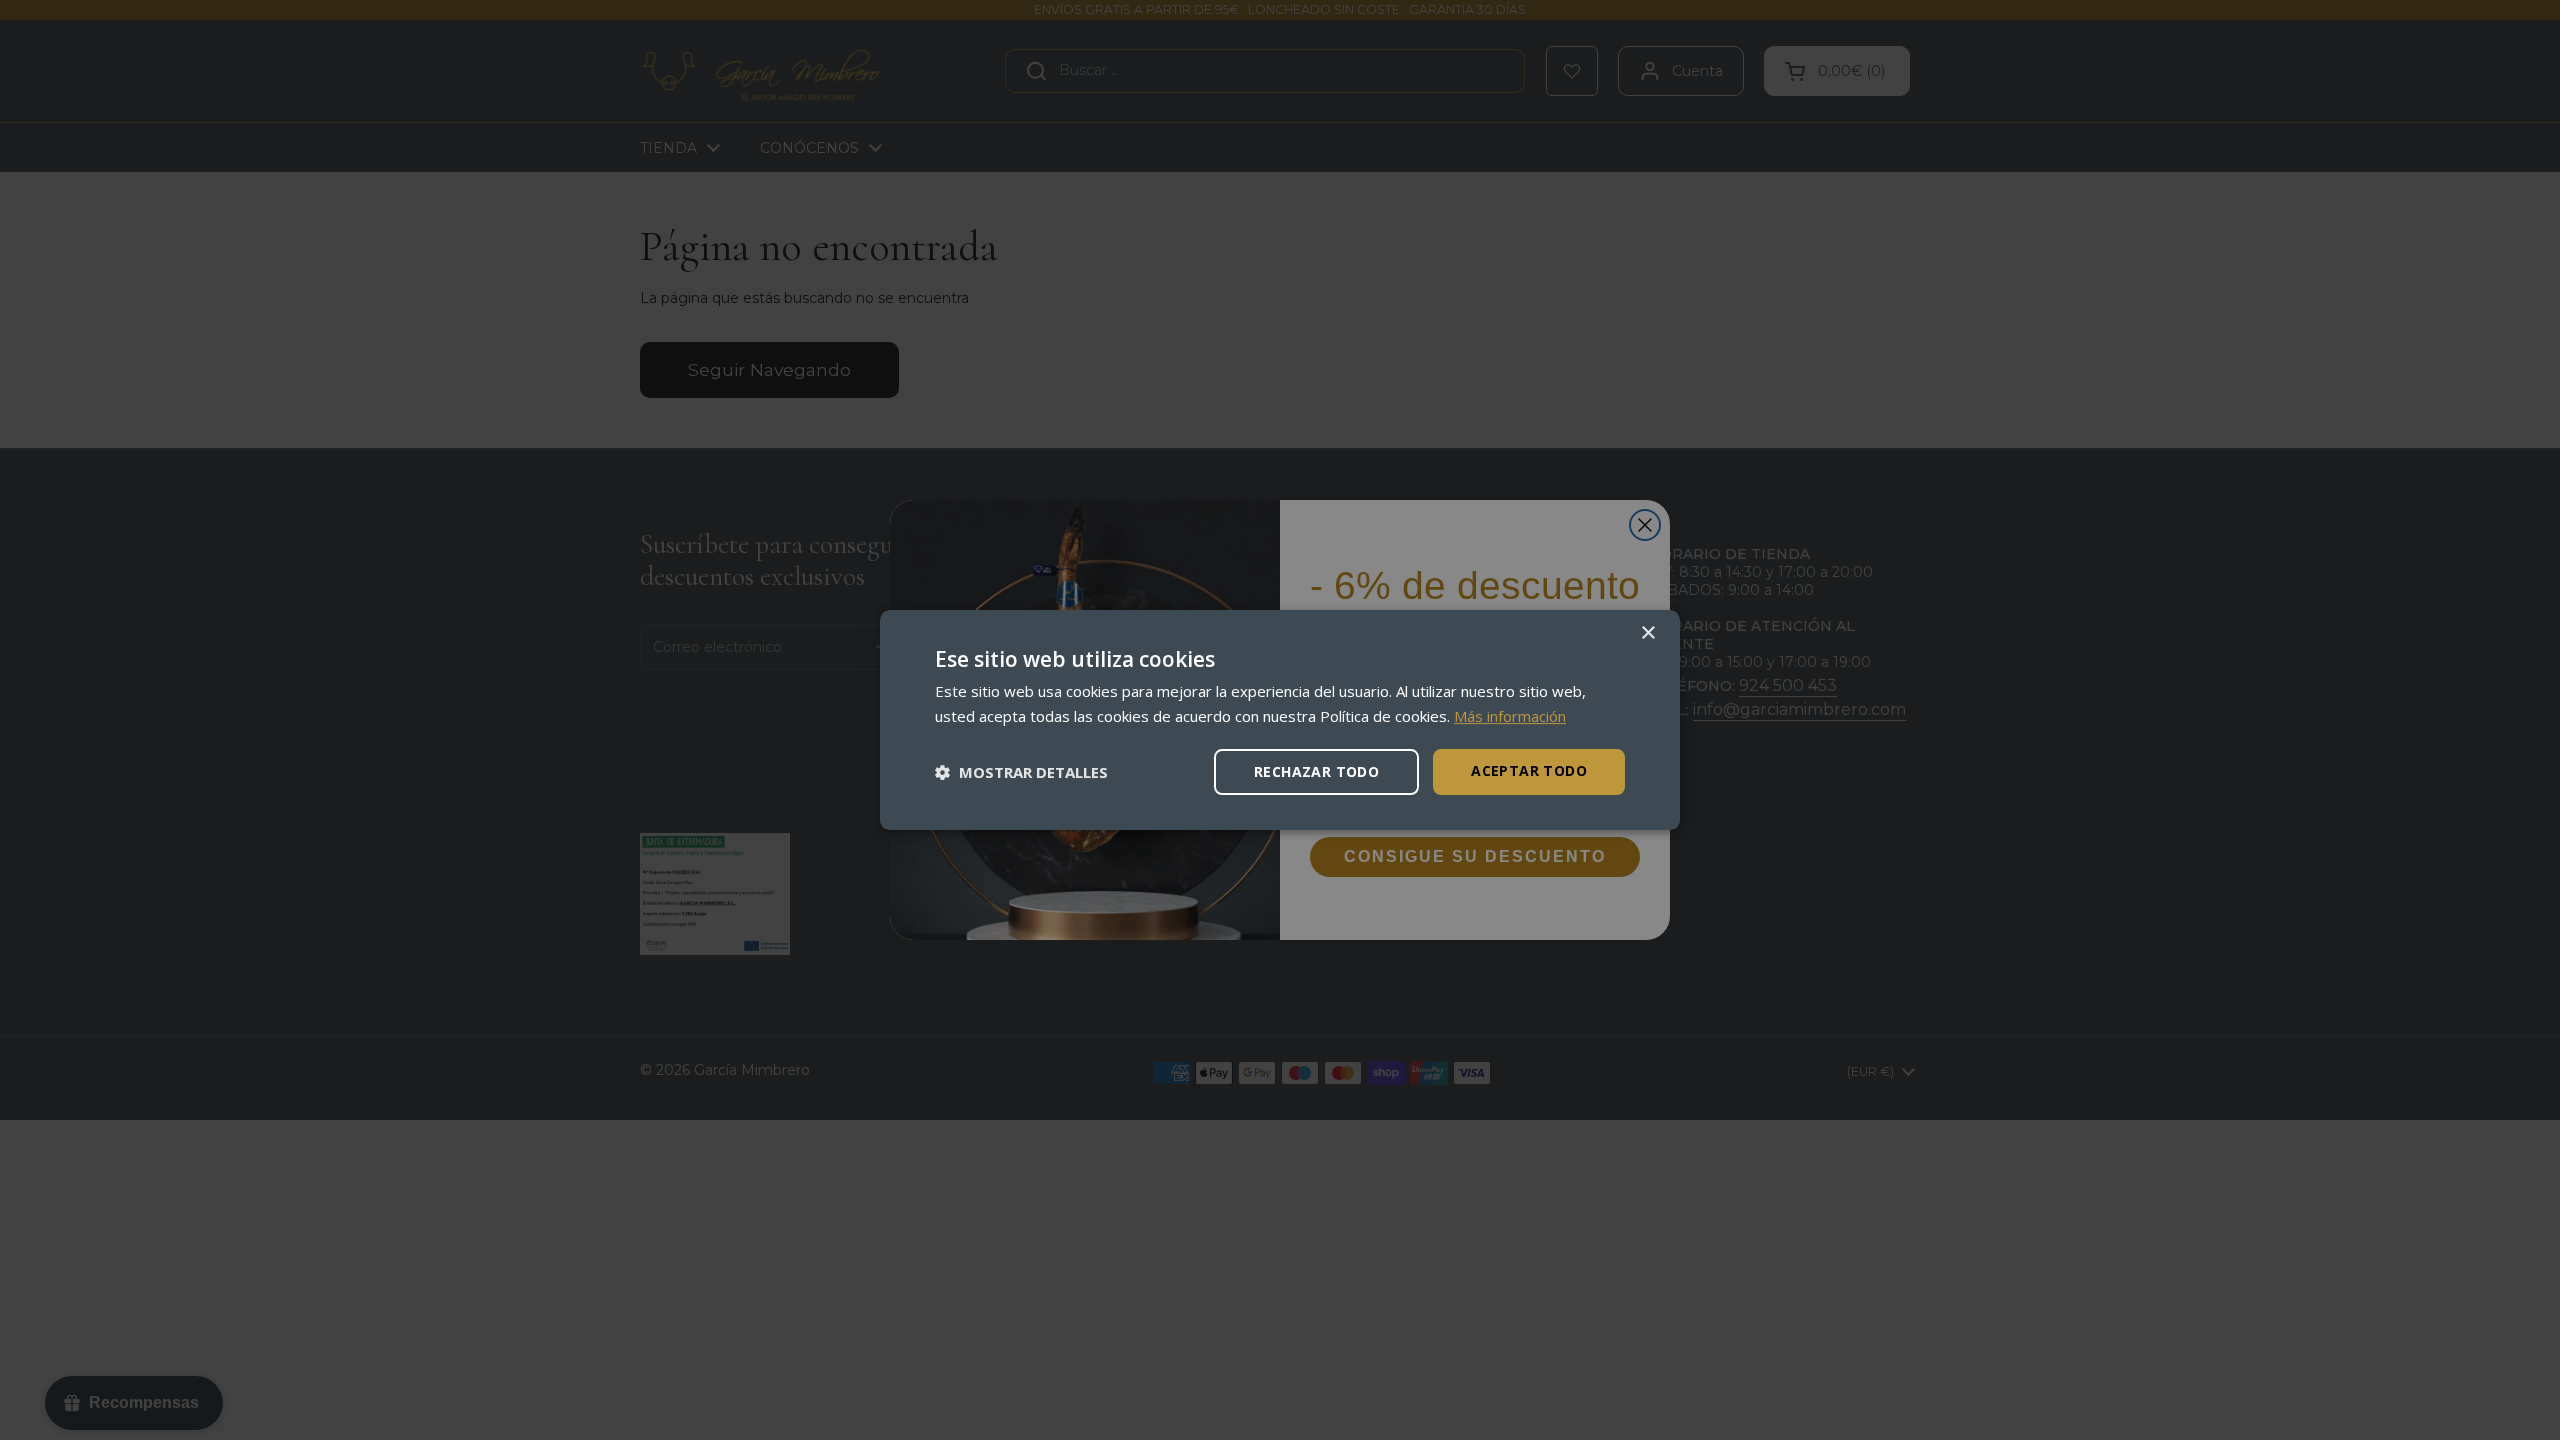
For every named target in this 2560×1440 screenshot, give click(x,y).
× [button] (1647, 633)
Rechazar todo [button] (1316, 771)
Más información (1510, 716)
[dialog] (1280, 720)
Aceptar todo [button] (1529, 770)
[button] (1021, 772)
